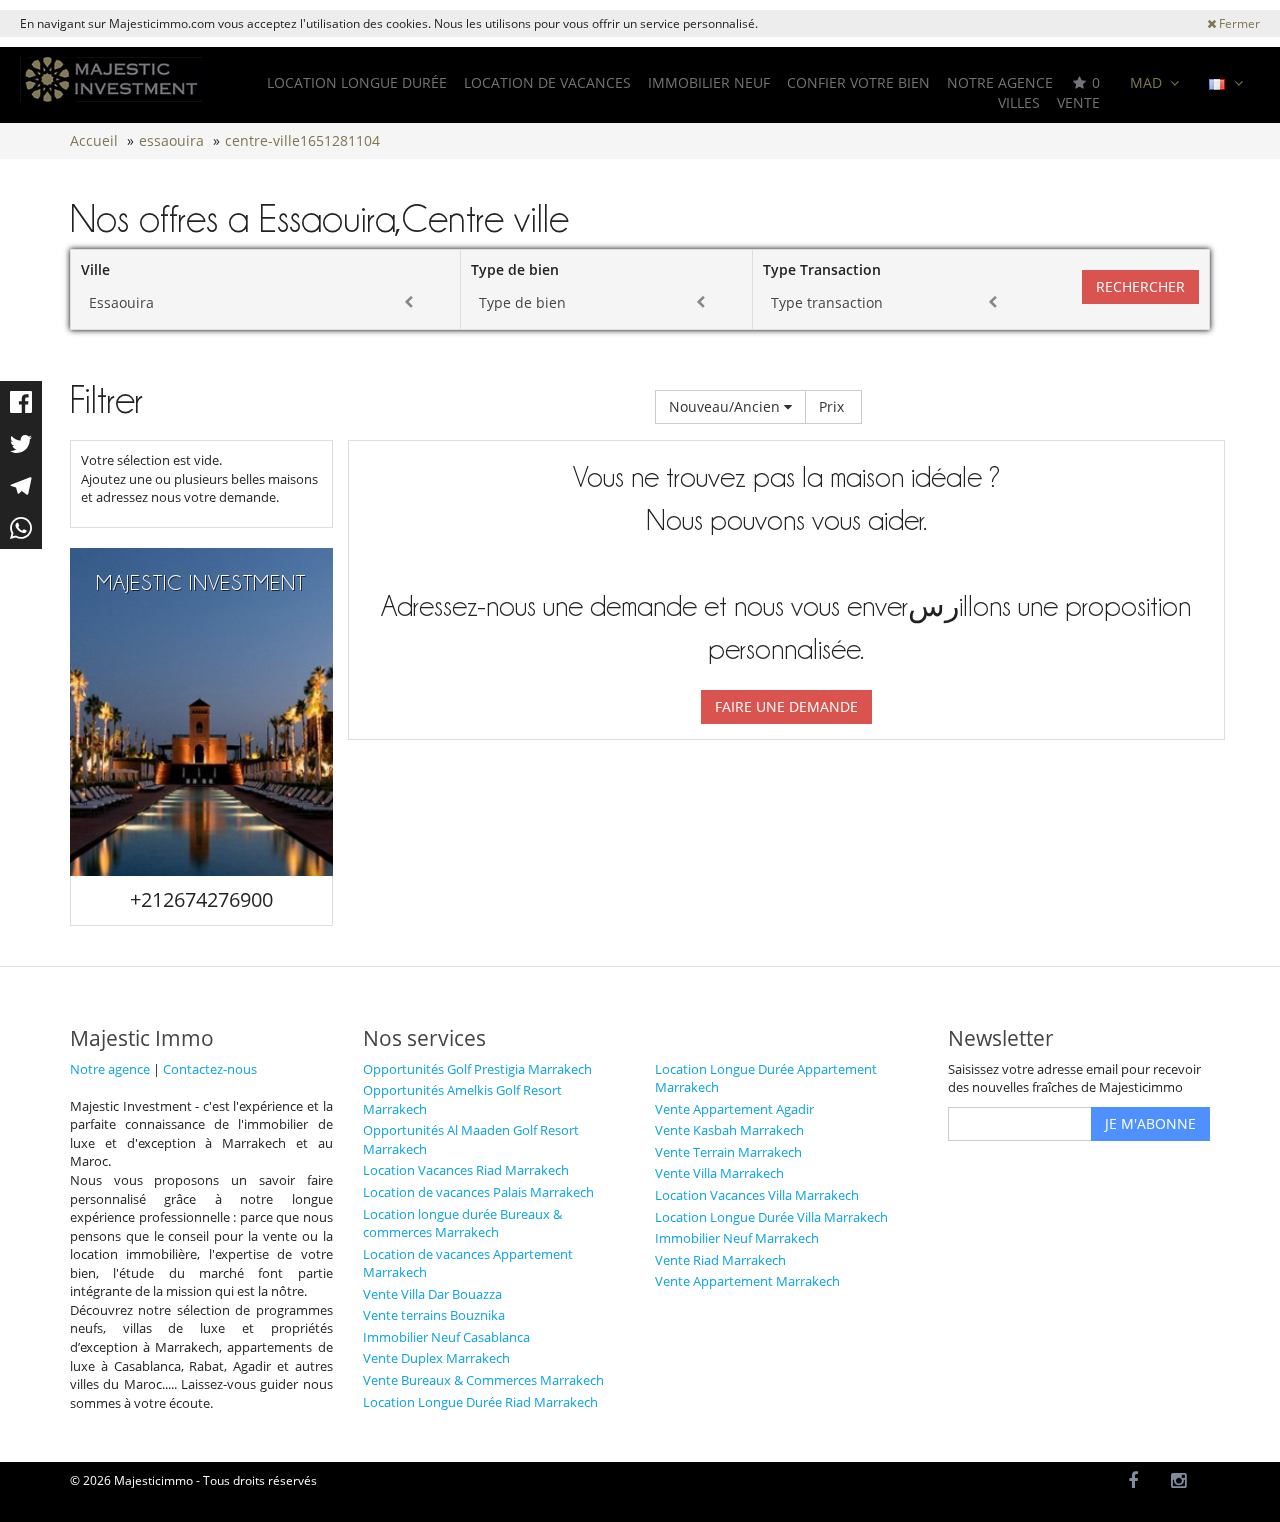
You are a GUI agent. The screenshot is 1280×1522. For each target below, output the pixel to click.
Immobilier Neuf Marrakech (737, 1238)
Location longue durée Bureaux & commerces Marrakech (462, 1223)
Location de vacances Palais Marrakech (478, 1192)
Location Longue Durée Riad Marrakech (480, 1402)
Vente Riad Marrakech (720, 1260)
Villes (1019, 102)
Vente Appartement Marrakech (747, 1281)
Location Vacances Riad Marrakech (466, 1170)
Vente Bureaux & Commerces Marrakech (483, 1380)
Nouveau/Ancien (726, 406)
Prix (833, 406)
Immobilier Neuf (709, 82)
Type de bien (515, 269)
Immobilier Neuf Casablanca (446, 1337)
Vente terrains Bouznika (434, 1315)
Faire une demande (786, 706)
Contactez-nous (210, 1069)
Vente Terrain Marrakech (728, 1152)
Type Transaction (822, 269)
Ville (95, 269)
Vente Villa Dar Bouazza (432, 1294)
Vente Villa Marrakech (719, 1173)
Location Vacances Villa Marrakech (757, 1195)
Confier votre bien (858, 82)
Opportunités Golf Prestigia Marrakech (477, 1069)
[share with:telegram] (21, 486)
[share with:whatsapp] (21, 528)
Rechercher (1140, 286)
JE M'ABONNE (1150, 1123)
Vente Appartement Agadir (734, 1109)
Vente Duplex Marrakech (436, 1358)
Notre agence (1000, 82)
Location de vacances (547, 82)
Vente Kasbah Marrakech (729, 1130)
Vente (1078, 102)
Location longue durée (357, 82)
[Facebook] (1133, 1481)
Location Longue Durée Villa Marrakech (771, 1217)
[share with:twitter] (21, 444)
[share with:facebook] (21, 402)
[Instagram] (1179, 1481)
